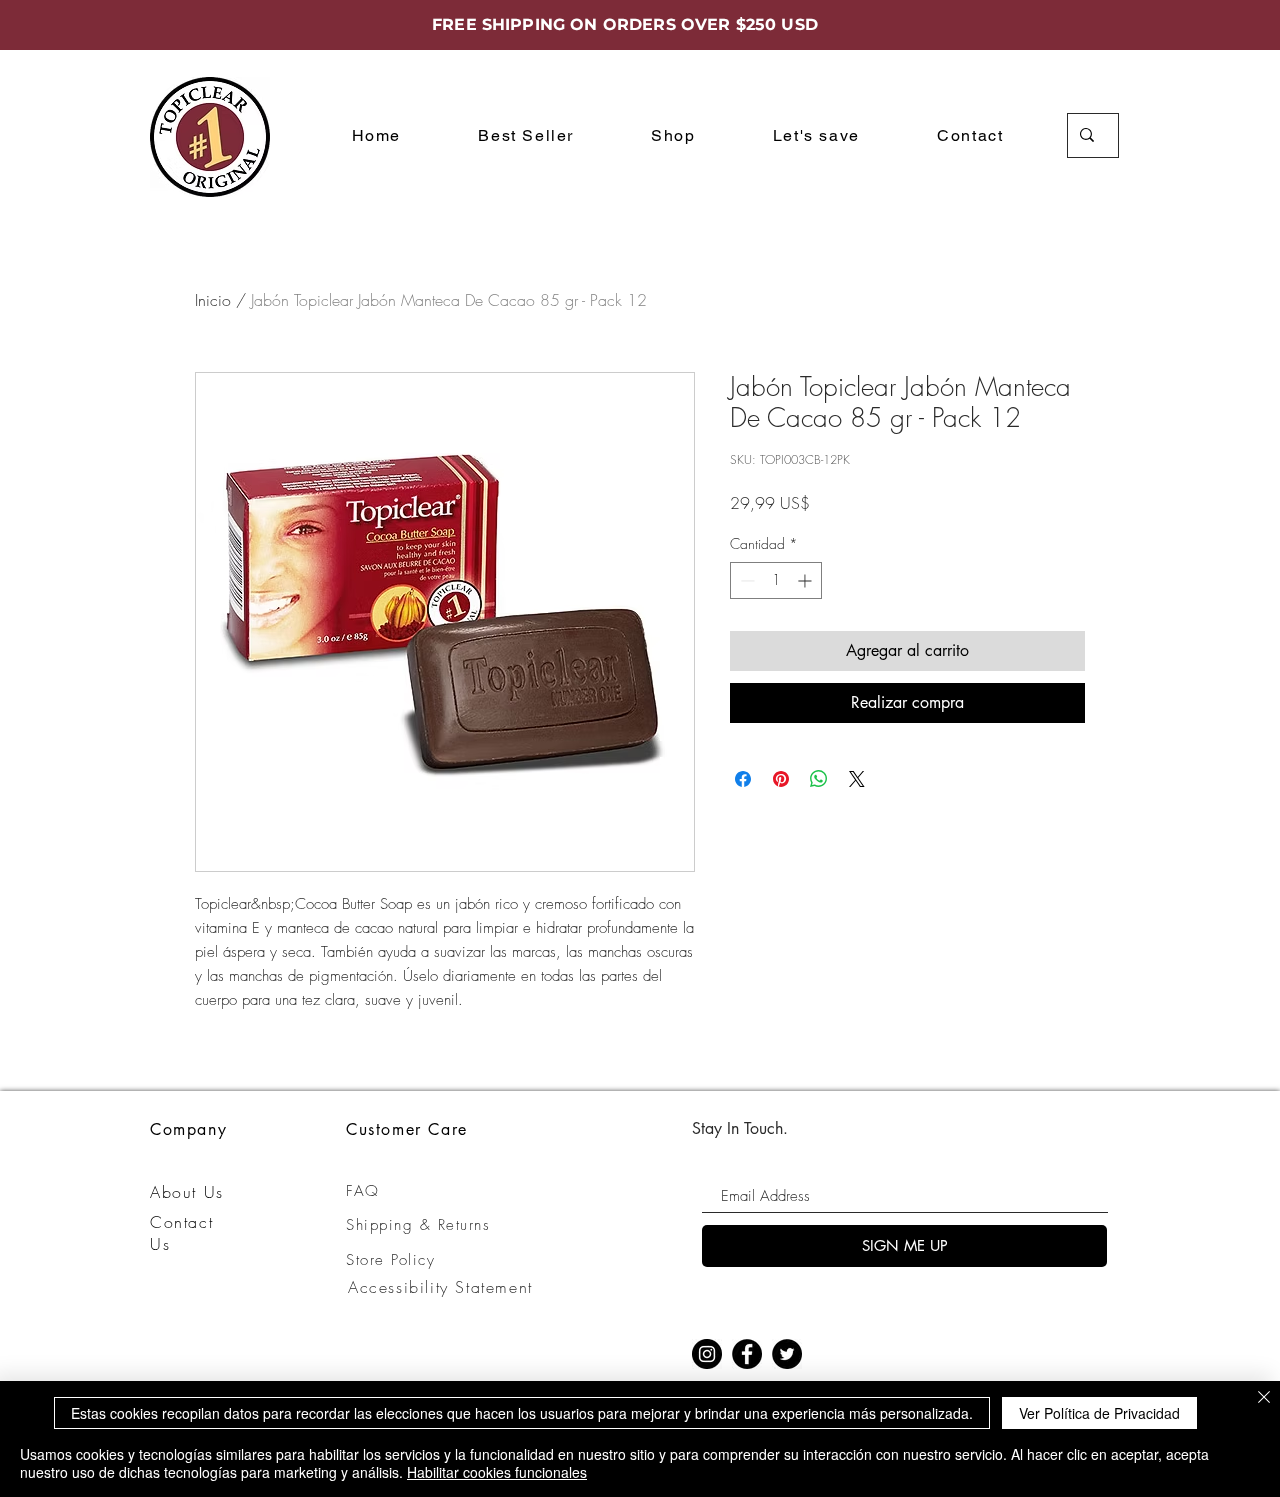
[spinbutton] (776, 580)
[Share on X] (857, 779)
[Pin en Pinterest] (781, 779)
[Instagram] (707, 1354)
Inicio (213, 300)
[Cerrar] (1264, 1398)
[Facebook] (747, 1354)
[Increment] (806, 580)
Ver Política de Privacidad (1099, 1413)
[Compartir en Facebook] (743, 779)
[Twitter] (787, 1354)
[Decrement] (745, 580)
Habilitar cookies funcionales (497, 1472)
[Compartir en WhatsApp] (819, 779)
